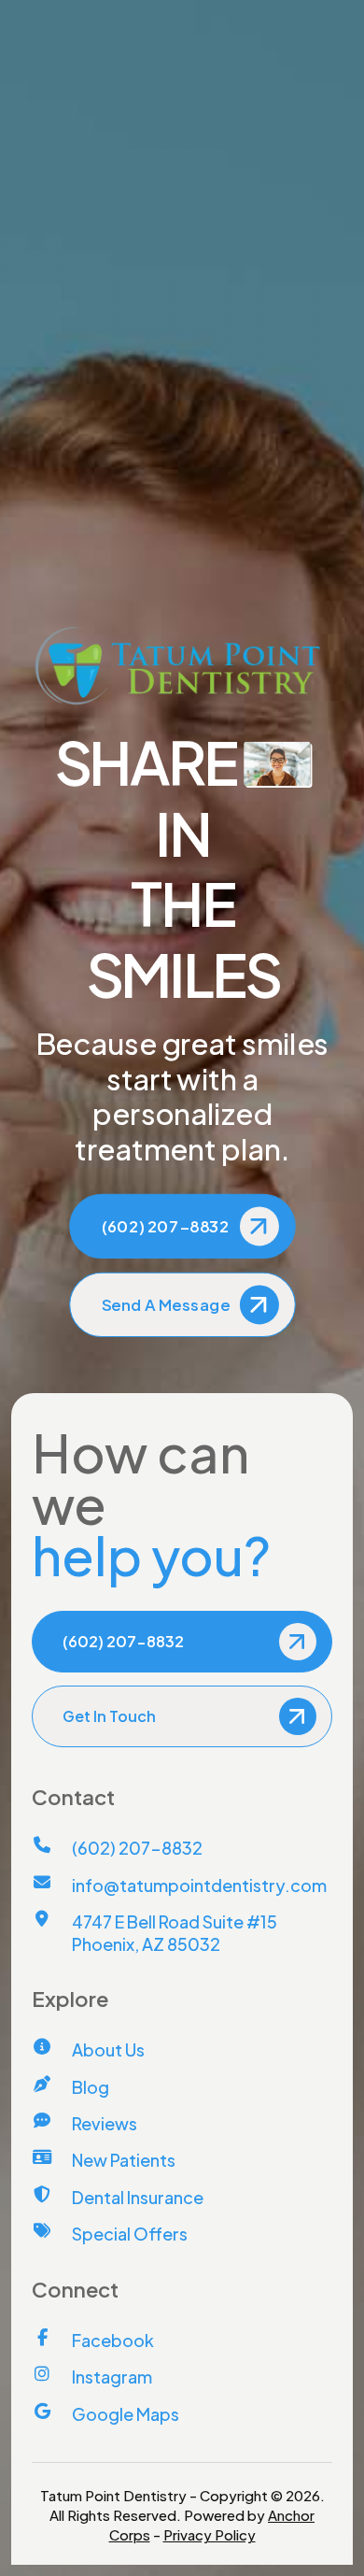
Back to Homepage (193, 495)
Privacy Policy (210, 2534)
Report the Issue (182, 425)
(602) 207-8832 (89, 16)
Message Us (305, 16)
